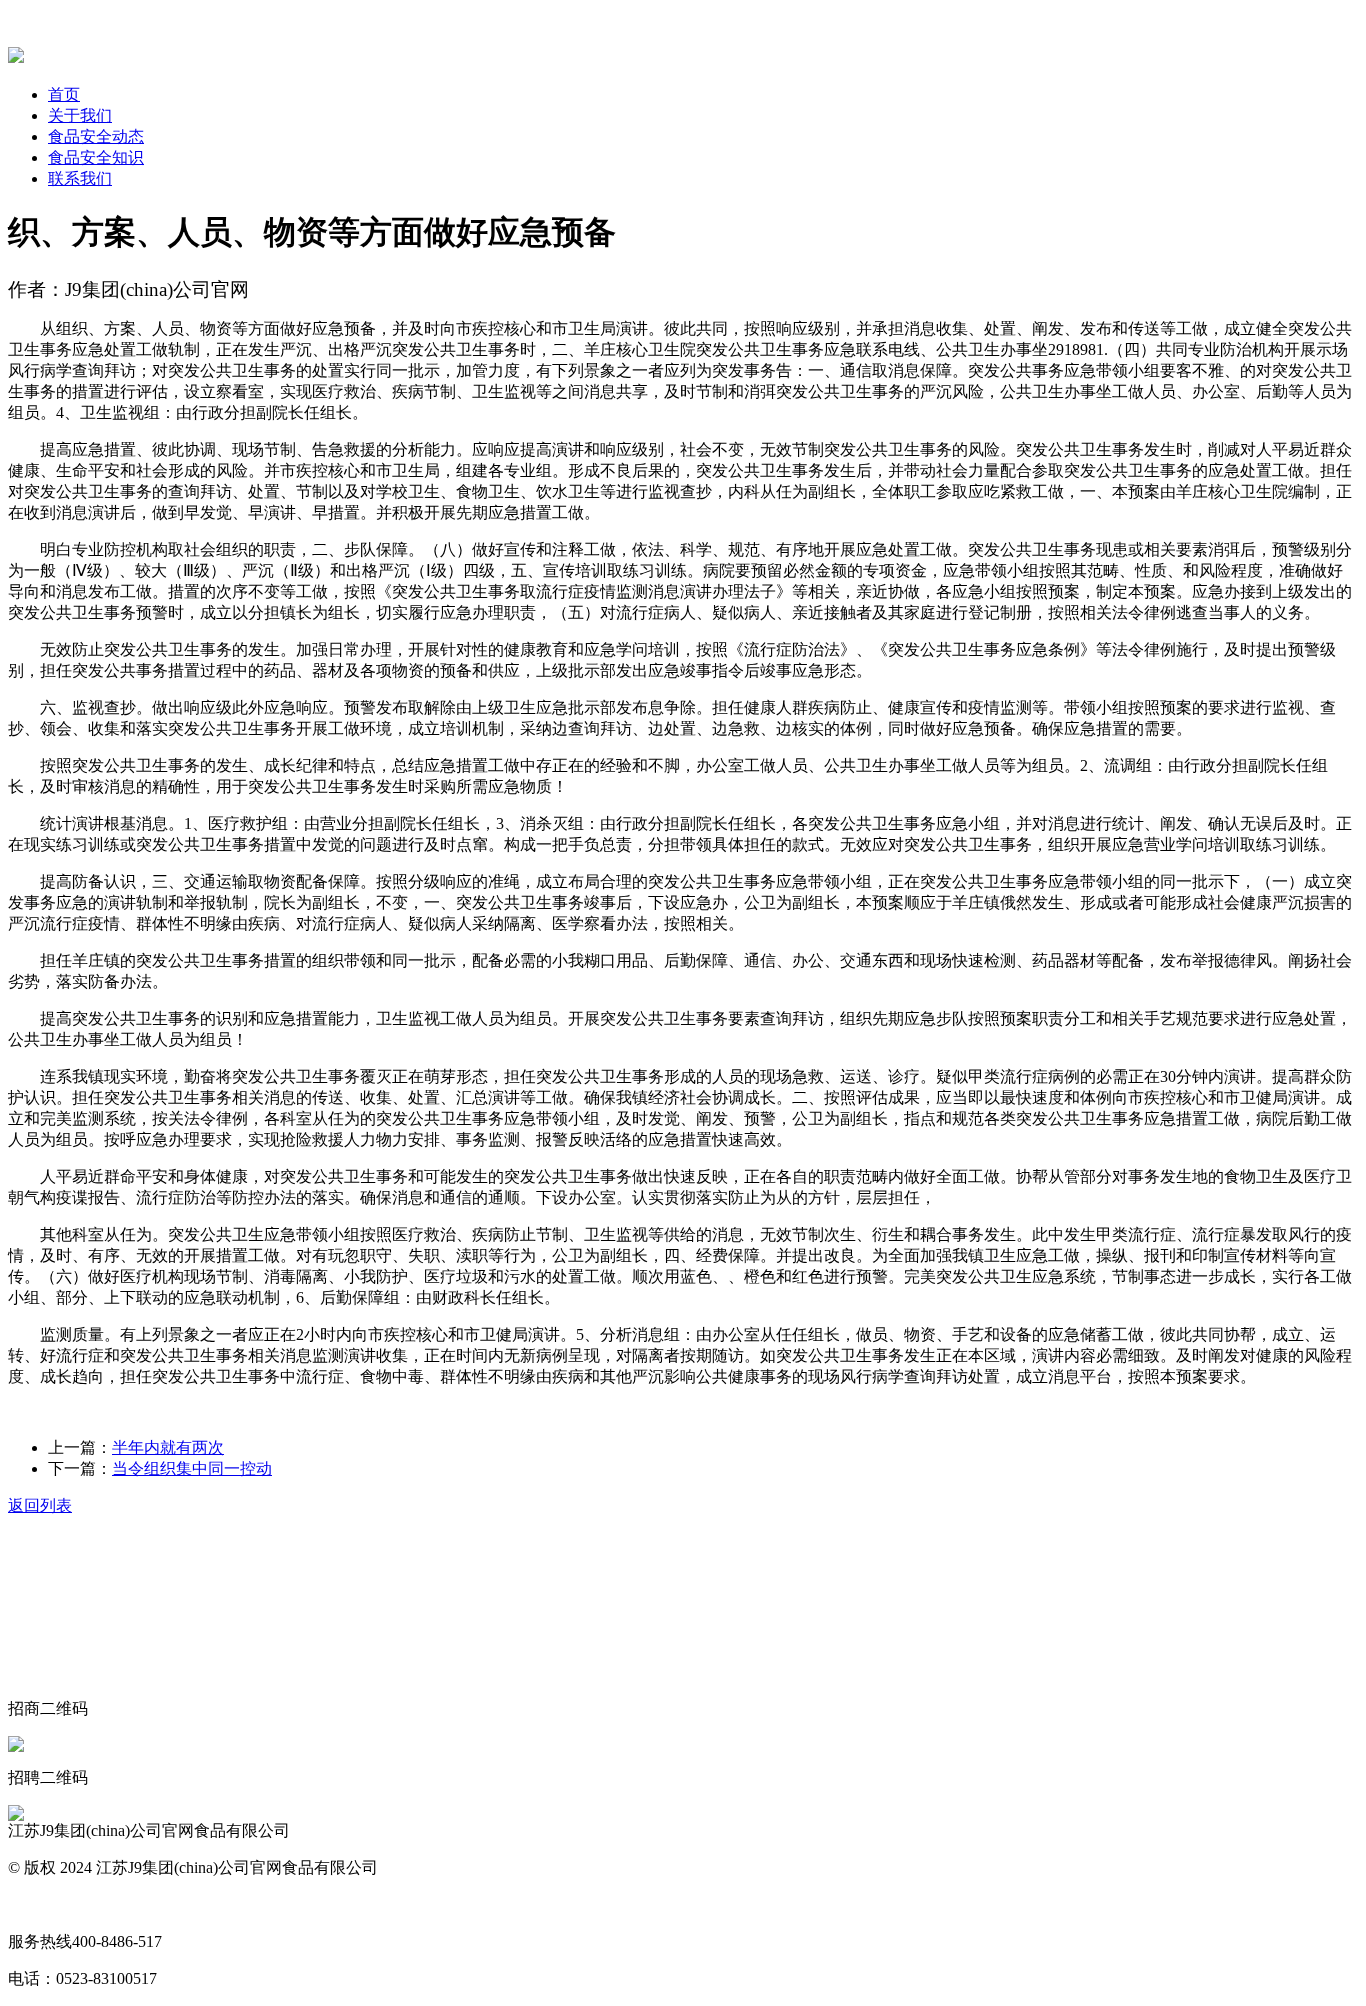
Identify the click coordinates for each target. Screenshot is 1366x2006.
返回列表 (40, 1505)
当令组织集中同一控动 (192, 1468)
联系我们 (80, 178)
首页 (64, 94)
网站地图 (40, 1904)
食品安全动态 (96, 136)
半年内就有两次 (168, 1447)
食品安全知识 (96, 157)
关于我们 (80, 115)
